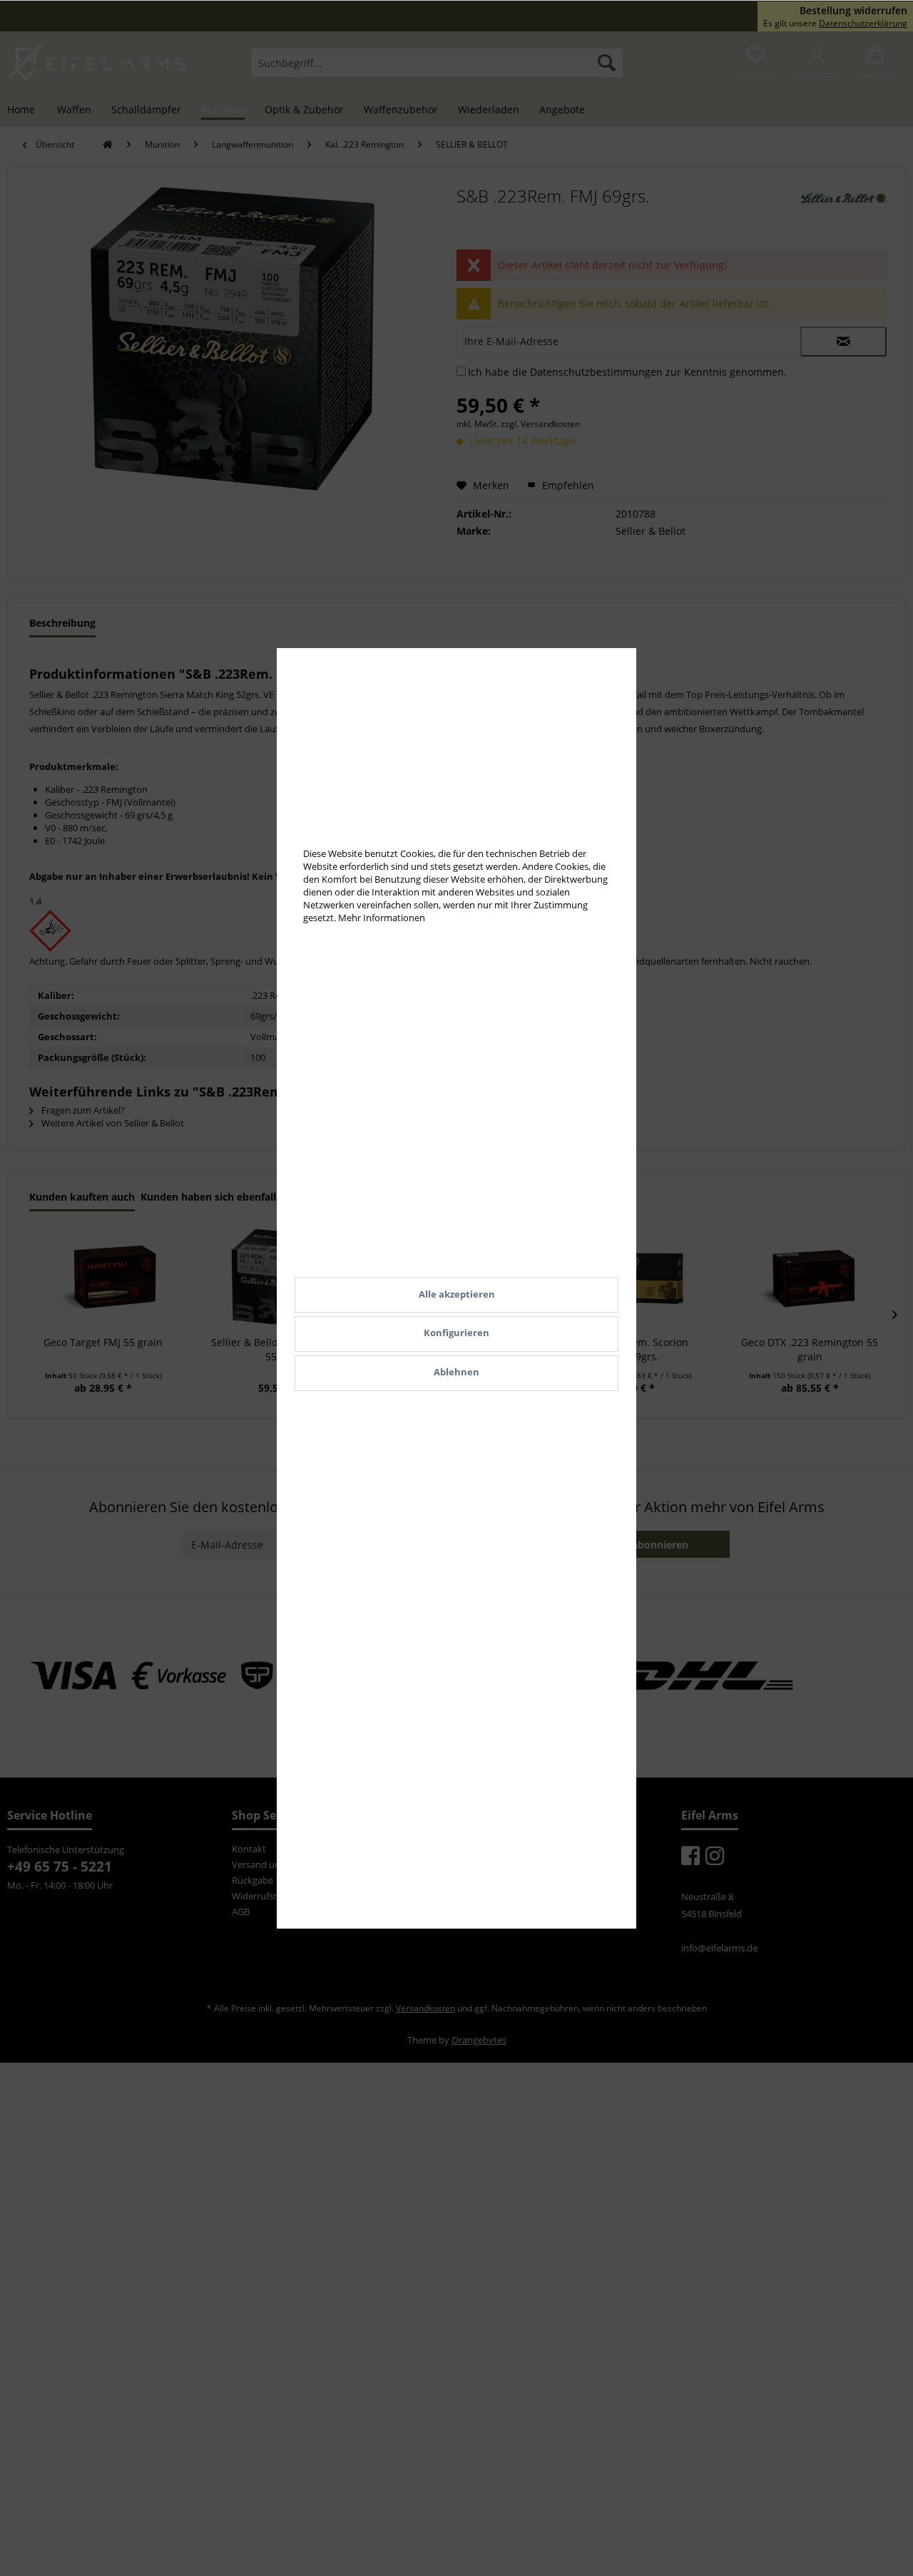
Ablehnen (456, 1372)
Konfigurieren (456, 1333)
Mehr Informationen (382, 918)
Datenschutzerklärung (863, 23)
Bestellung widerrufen (853, 11)
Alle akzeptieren (457, 1294)
